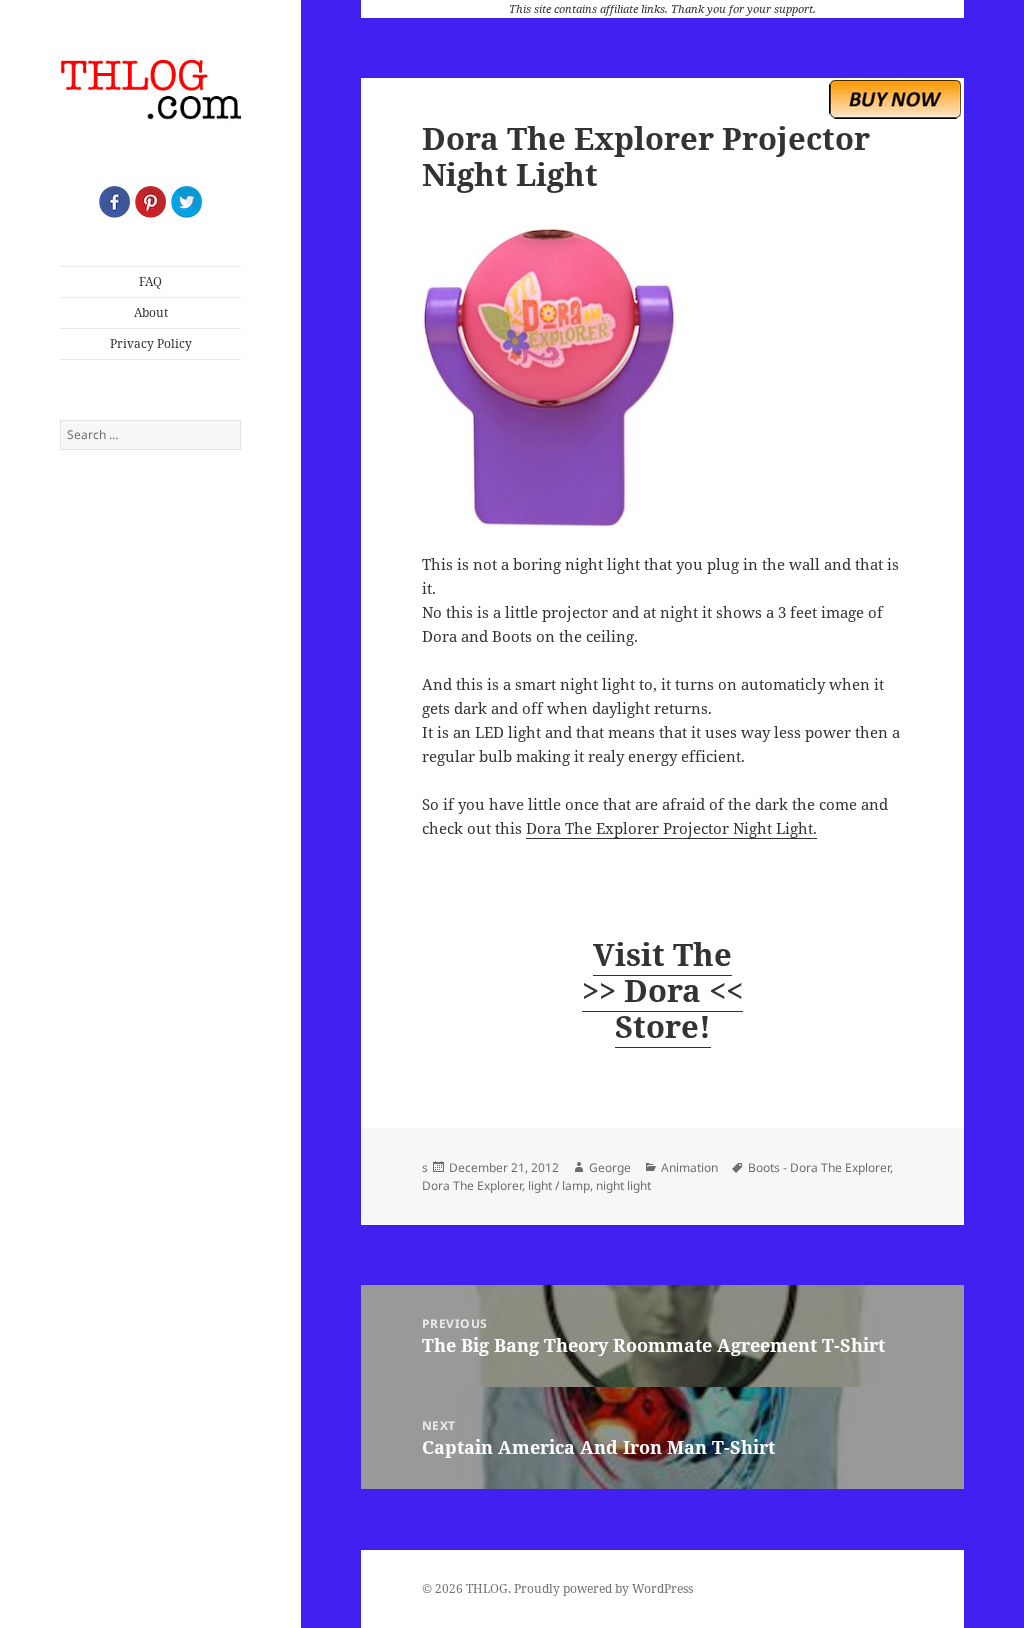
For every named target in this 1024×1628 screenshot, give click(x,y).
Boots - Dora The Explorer (819, 1167)
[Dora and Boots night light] (663, 378)
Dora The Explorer (472, 1185)
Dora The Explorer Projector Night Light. (671, 828)
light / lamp (559, 1185)
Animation (689, 1167)
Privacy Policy (151, 343)
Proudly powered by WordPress (603, 1588)
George (610, 1167)
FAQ (150, 281)
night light (623, 1185)
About (151, 312)
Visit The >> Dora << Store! (662, 990)
